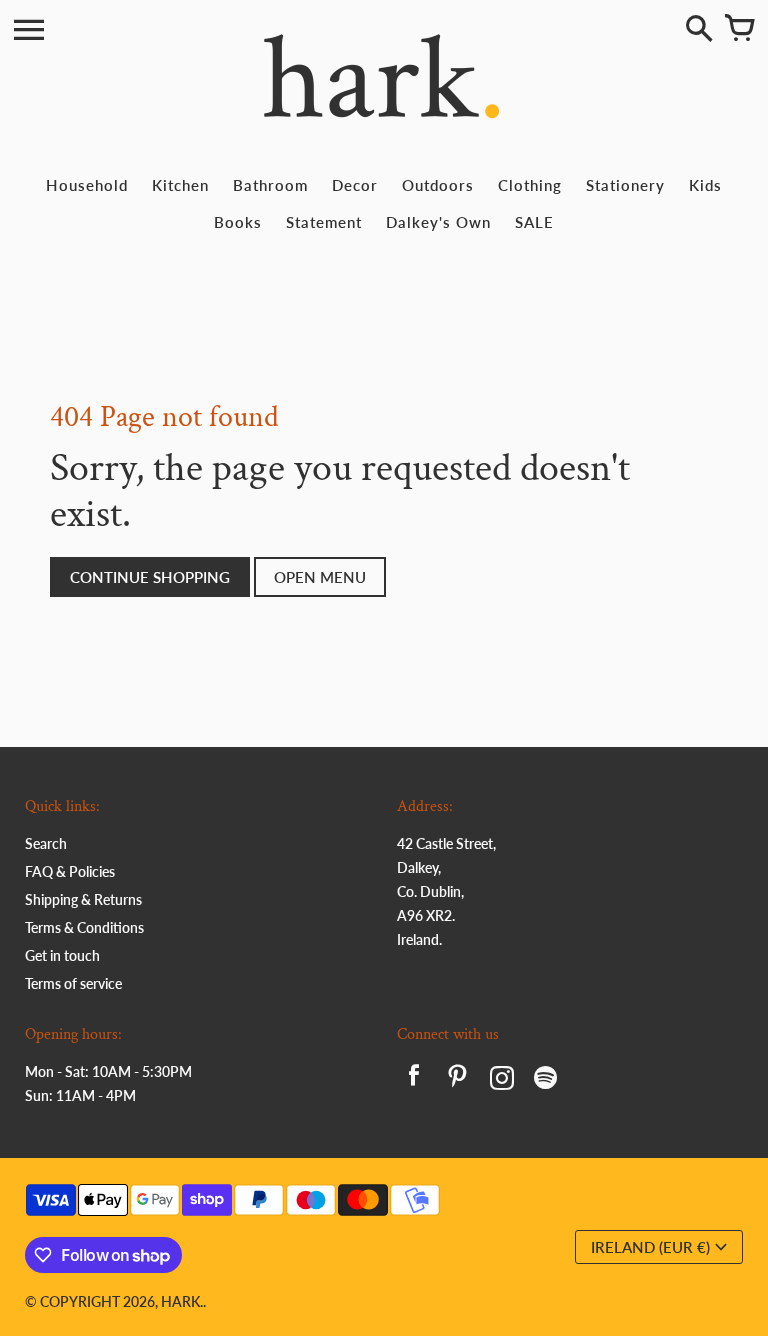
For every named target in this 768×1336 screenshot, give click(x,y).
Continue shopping (150, 577)
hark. (182, 1301)
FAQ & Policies (70, 871)
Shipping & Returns (83, 899)
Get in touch (62, 955)
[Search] (699, 30)
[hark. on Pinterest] (458, 1080)
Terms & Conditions (84, 927)
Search (46, 843)
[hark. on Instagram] (502, 1080)
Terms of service (73, 983)
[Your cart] (739, 30)
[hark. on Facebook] (414, 1080)
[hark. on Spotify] (546, 1080)
